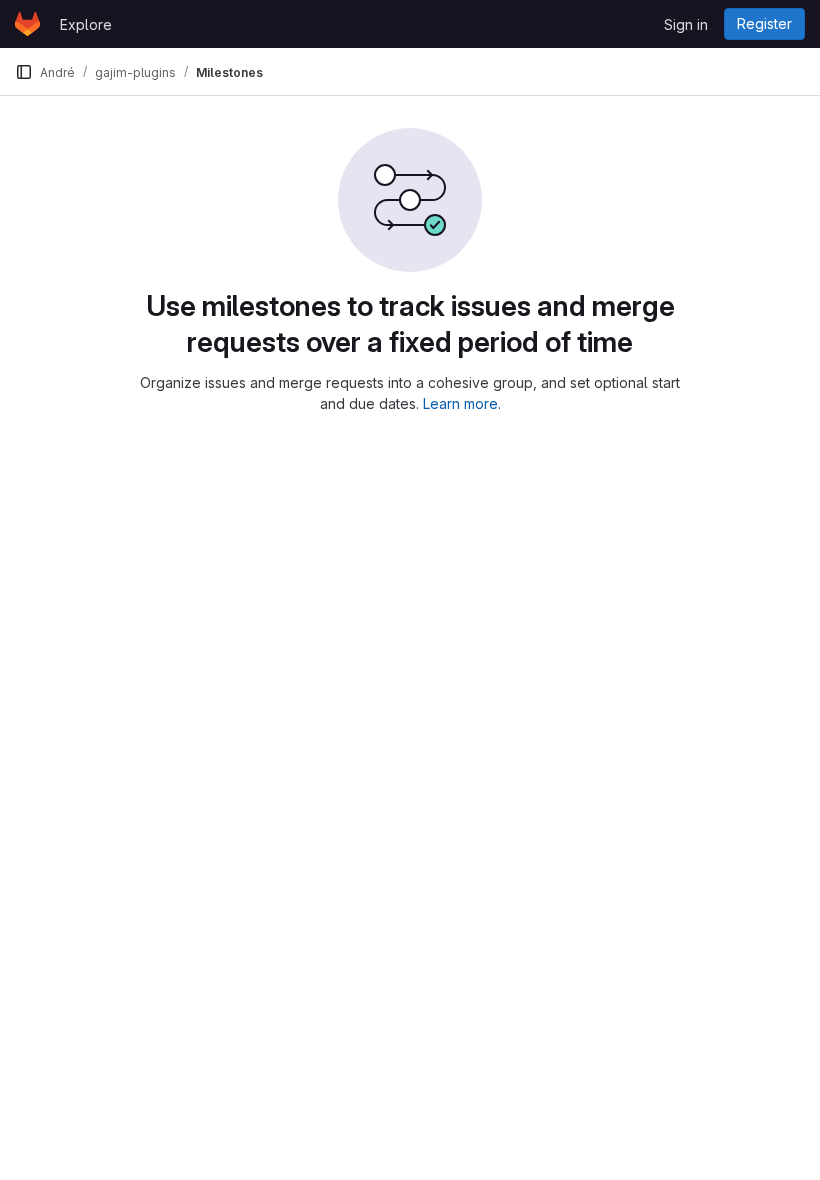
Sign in (686, 24)
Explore (86, 24)
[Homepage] (27, 24)
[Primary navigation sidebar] (24, 72)
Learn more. (462, 403)
